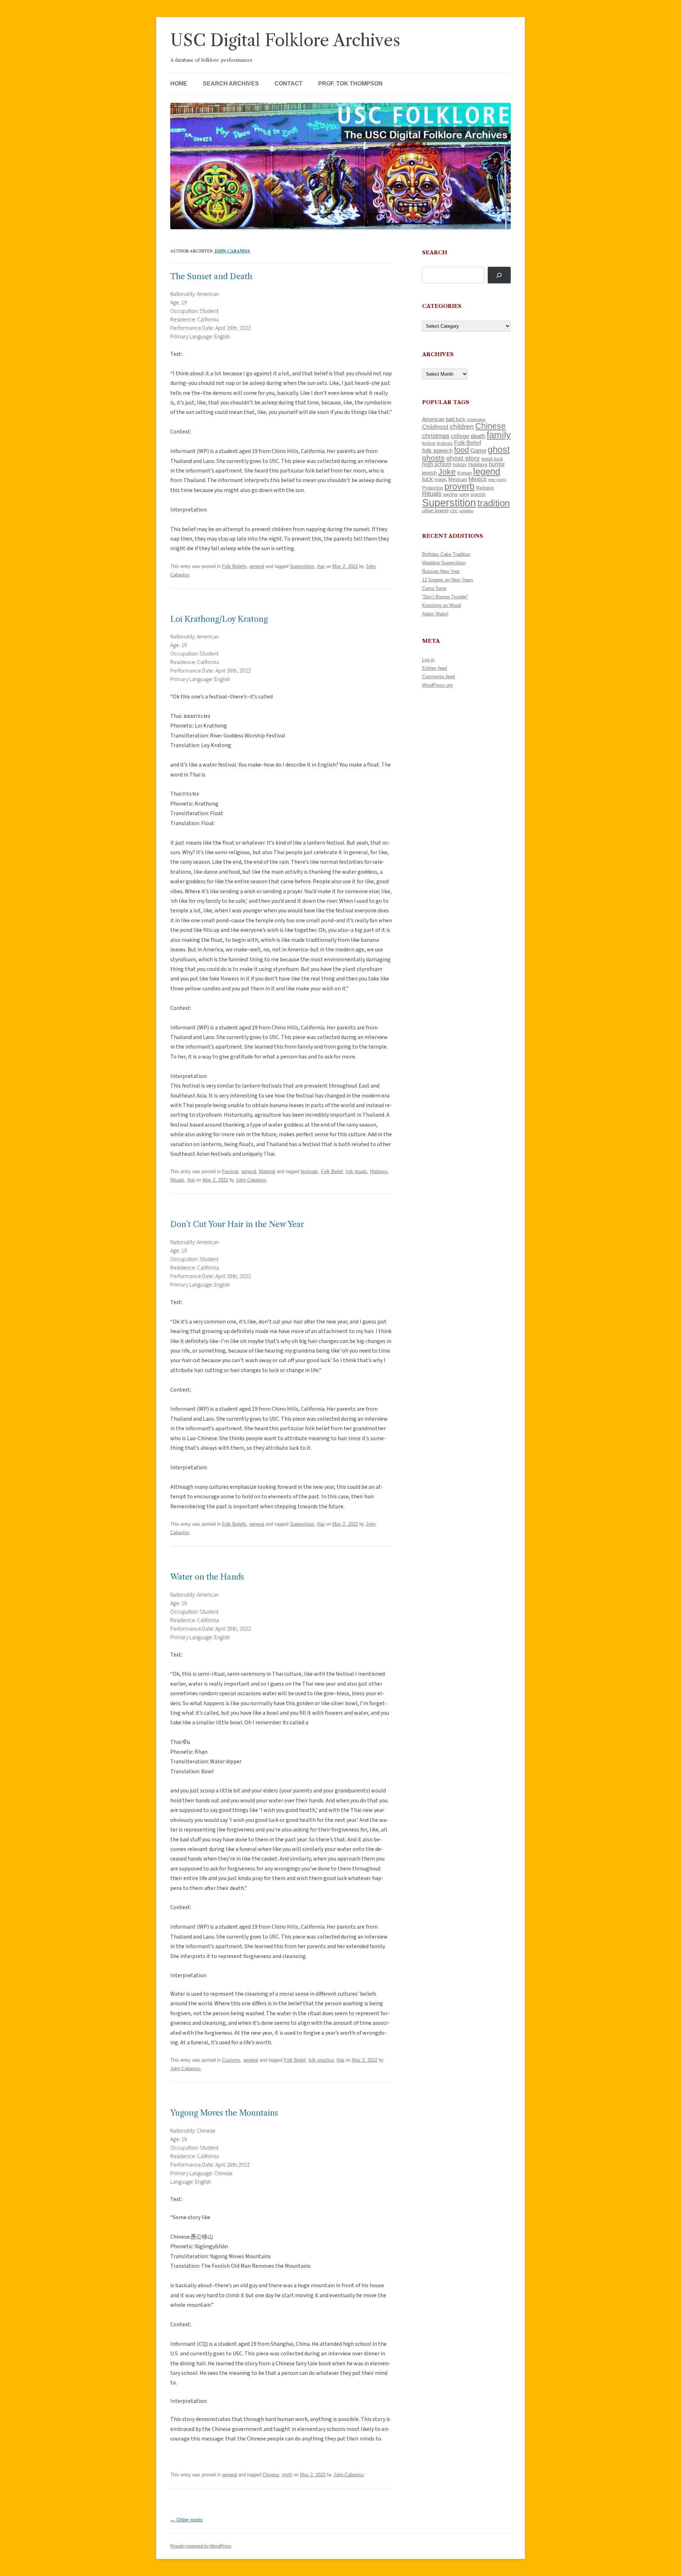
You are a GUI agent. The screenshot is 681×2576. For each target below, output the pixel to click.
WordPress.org (437, 685)
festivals (309, 1171)
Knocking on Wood (441, 605)
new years (497, 480)
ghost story (463, 458)
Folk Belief (332, 1171)
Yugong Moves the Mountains (224, 2113)
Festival (230, 1171)
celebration (476, 420)
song (464, 494)
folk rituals (356, 1171)
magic (441, 479)
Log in (428, 660)
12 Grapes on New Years (448, 580)
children (462, 427)
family (499, 435)
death (478, 436)
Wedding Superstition (444, 563)
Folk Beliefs (234, 566)
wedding (466, 511)
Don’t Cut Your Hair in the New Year (237, 1224)
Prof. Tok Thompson (350, 84)
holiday (460, 465)
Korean (464, 473)
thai (321, 566)
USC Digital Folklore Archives (285, 40)
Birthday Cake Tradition (446, 554)
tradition (494, 503)
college (460, 436)
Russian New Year (441, 571)
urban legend (435, 511)
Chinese (271, 2475)
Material (267, 1171)
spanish (478, 494)
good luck (492, 459)
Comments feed (438, 677)
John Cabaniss (232, 251)
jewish (429, 473)
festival (429, 443)
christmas (436, 436)
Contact (289, 84)
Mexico (478, 479)
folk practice (321, 2060)
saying (450, 494)
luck (428, 479)
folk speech (437, 451)
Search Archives (231, 84)
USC (454, 511)
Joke (447, 472)
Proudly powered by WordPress (201, 2546)
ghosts (433, 458)
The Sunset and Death (211, 277)
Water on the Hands (207, 1577)
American (433, 419)
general (257, 566)
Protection (433, 488)
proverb (459, 486)
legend (487, 471)
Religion (485, 488)
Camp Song (434, 588)
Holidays (379, 1171)
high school (437, 464)
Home (179, 84)
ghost (499, 450)
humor (497, 464)
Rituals (177, 1180)
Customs (231, 2060)
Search (435, 252)
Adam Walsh (435, 614)
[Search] (499, 275)
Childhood (435, 427)
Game (478, 451)
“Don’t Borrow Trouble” (445, 597)
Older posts (186, 2520)
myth (287, 2475)
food (461, 450)
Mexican (458, 479)
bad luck (456, 419)
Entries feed (434, 668)
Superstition (302, 566)
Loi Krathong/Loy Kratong (219, 619)
